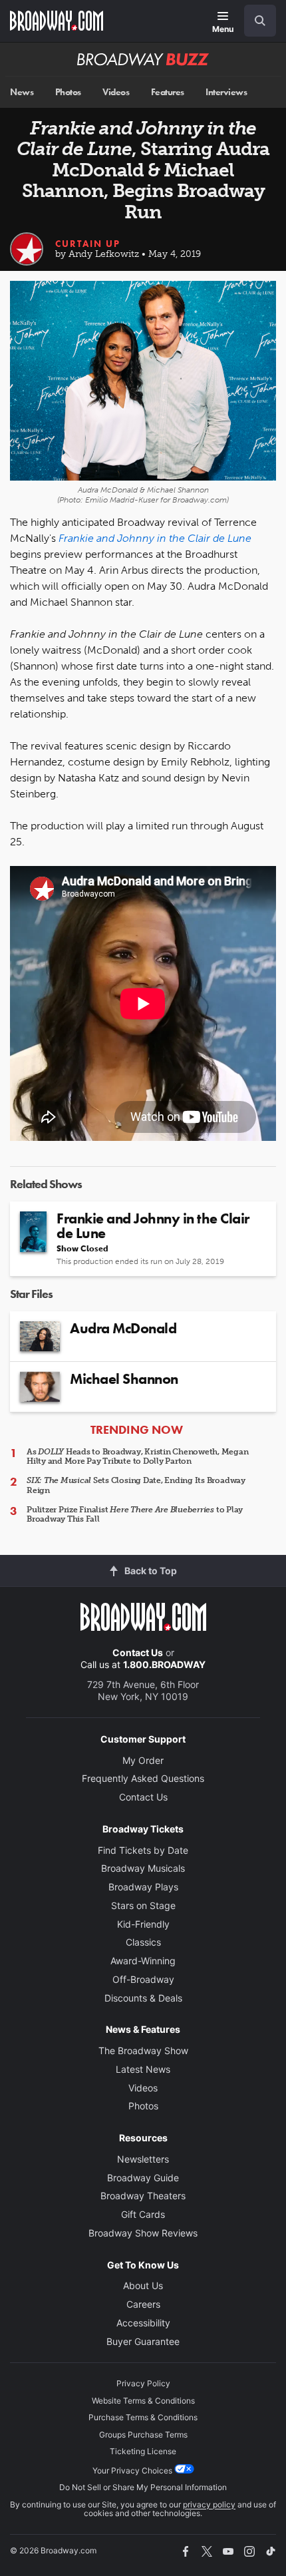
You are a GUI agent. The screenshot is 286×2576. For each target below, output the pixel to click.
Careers (143, 2304)
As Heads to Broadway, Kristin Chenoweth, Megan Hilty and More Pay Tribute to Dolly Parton (138, 1456)
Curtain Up (88, 244)
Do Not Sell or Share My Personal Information (143, 2487)
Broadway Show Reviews (143, 2233)
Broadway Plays (143, 1887)
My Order (143, 1760)
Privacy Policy (143, 2383)
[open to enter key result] (260, 21)
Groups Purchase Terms (143, 2435)
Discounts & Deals (143, 1998)
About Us (143, 2285)
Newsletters (143, 2159)
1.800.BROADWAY (164, 1664)
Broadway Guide (143, 2178)
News (22, 92)
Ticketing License (143, 2451)
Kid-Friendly (143, 1924)
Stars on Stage (143, 1905)
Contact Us (138, 1652)
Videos (116, 92)
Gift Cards (143, 2214)
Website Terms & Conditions (143, 2401)
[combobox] (255, 21)
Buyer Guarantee (143, 2341)
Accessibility (143, 2323)
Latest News (143, 2069)
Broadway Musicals (143, 1868)
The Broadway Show (143, 2050)
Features (168, 92)
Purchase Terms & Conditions (143, 2417)
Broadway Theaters (143, 2196)
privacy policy (209, 2504)
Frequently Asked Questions (143, 1778)
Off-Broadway (143, 1979)
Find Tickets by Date (143, 1850)
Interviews (226, 92)
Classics (143, 1942)
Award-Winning (143, 1961)
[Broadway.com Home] (57, 21)
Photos (68, 92)
